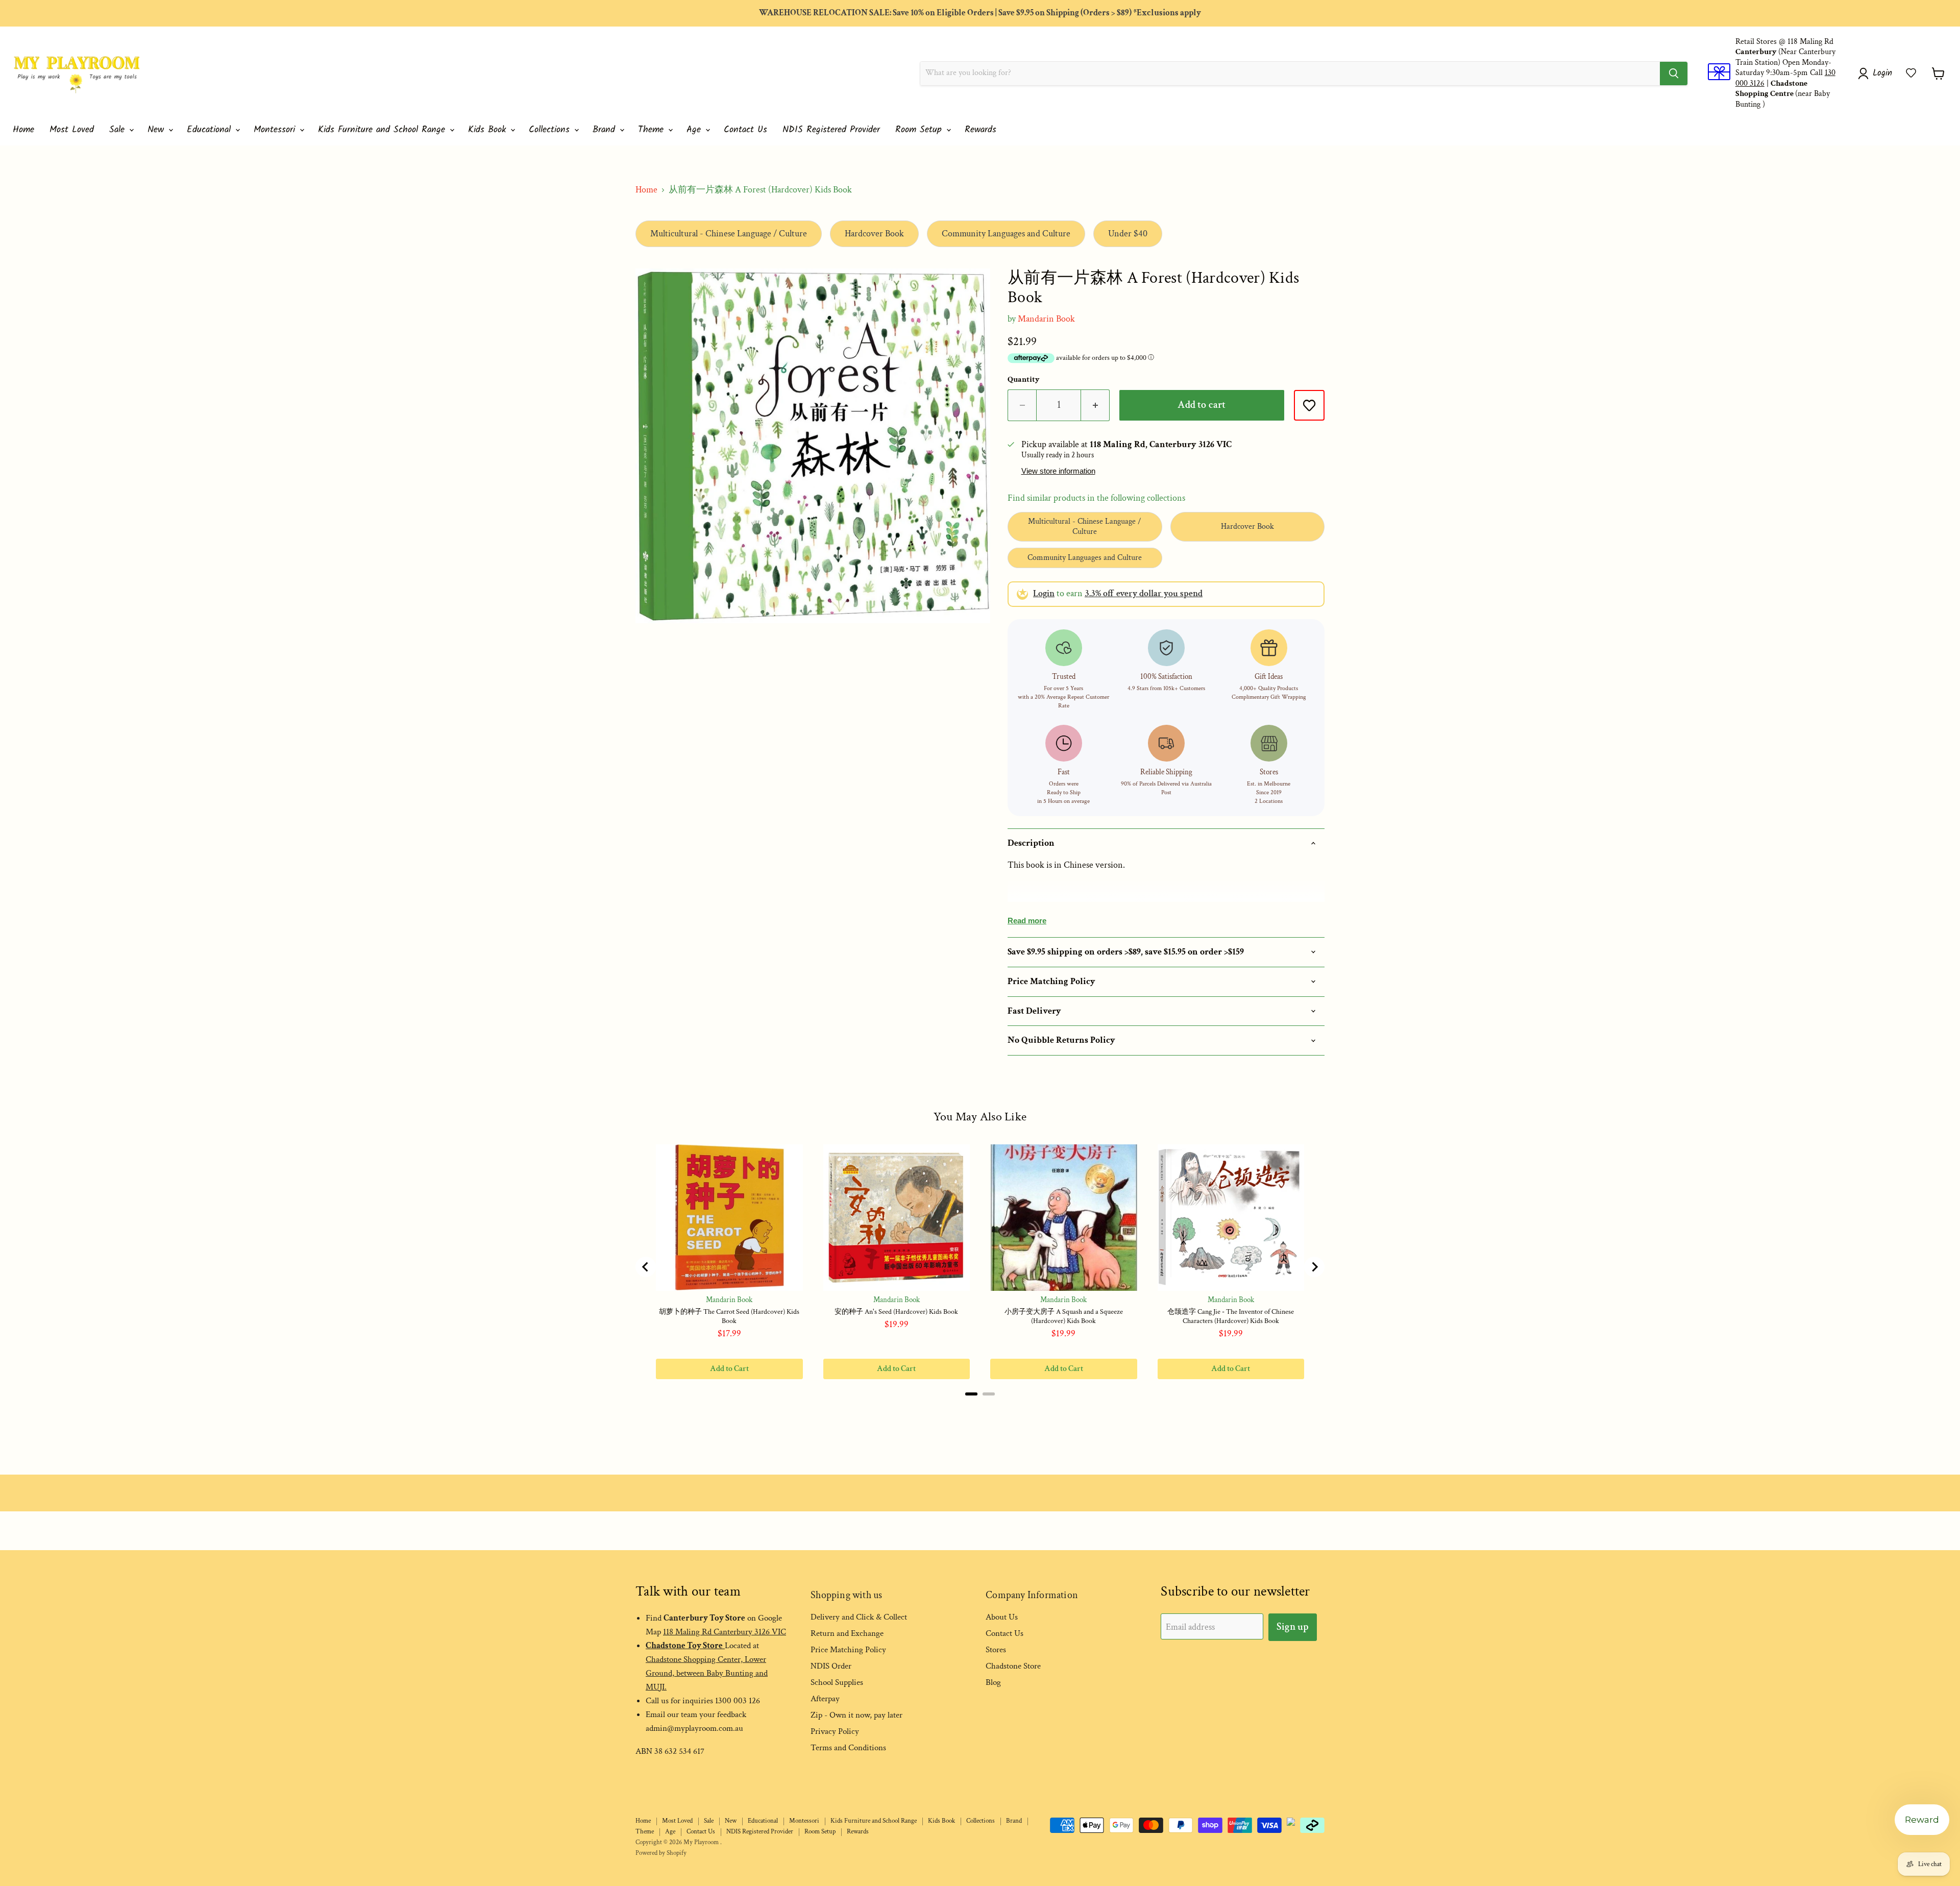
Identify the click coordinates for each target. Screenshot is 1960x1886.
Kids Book (489, 130)
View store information (1058, 471)
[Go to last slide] (646, 1267)
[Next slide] (1314, 1267)
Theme (653, 130)
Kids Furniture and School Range (383, 130)
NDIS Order (831, 1666)
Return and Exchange (847, 1633)
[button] (1911, 73)
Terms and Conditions (848, 1748)
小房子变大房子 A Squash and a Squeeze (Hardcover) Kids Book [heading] (1064, 1316)
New (157, 130)
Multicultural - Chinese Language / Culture (729, 234)
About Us (1002, 1617)
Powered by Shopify (661, 1853)
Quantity (1024, 380)
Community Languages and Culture (1006, 234)
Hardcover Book (874, 234)
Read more (1027, 921)
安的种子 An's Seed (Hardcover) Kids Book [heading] (896, 1312)
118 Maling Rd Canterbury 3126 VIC (725, 1632)
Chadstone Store (1013, 1666)
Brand (606, 130)
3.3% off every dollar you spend (1144, 593)
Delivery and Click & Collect (859, 1617)
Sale (119, 130)
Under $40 (1128, 234)
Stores (996, 1650)
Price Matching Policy (848, 1650)
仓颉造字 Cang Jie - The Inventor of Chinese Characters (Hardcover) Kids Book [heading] (1231, 1316)
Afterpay (825, 1699)
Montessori (276, 130)
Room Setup (920, 130)
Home (23, 130)
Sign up (1293, 1627)
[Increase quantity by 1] (1095, 405)
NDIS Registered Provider (831, 130)
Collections (551, 130)
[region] (980, 1267)
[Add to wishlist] (1309, 405)
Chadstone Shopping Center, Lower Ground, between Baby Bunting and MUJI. (707, 1673)
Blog (993, 1682)
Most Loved (72, 130)
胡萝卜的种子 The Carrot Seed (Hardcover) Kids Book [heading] (729, 1316)
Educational (211, 130)
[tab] (971, 1394)
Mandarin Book (1046, 319)
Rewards (981, 130)
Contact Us (745, 130)
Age (695, 130)
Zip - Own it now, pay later (856, 1715)
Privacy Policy (835, 1731)
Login (1044, 593)
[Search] (1674, 74)
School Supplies (837, 1682)
